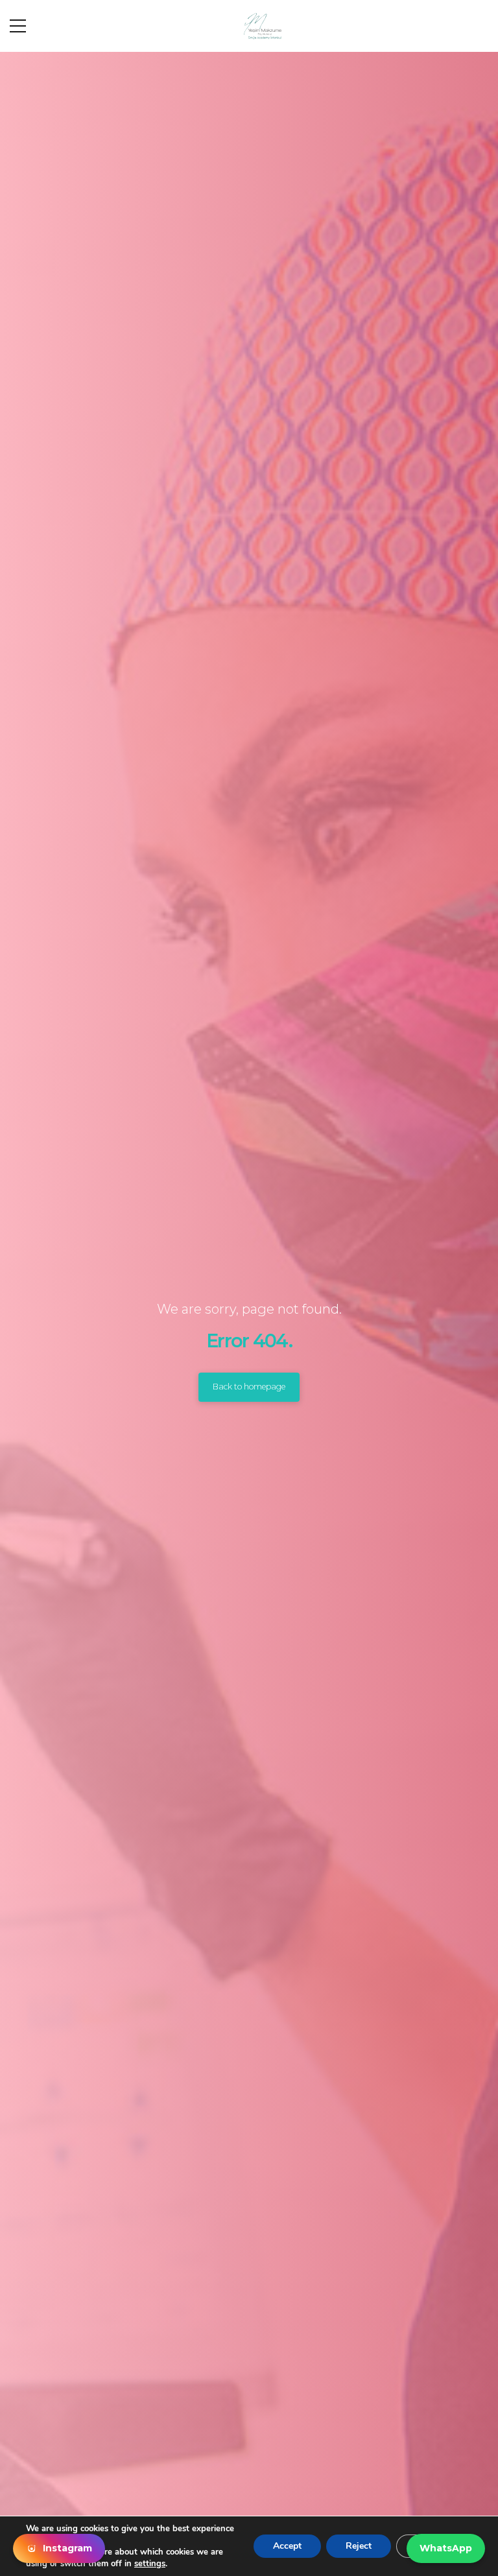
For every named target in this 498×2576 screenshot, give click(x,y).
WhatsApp (446, 2548)
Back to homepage (249, 1387)
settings (150, 2564)
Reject (359, 2546)
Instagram (67, 2548)
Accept (287, 2546)
